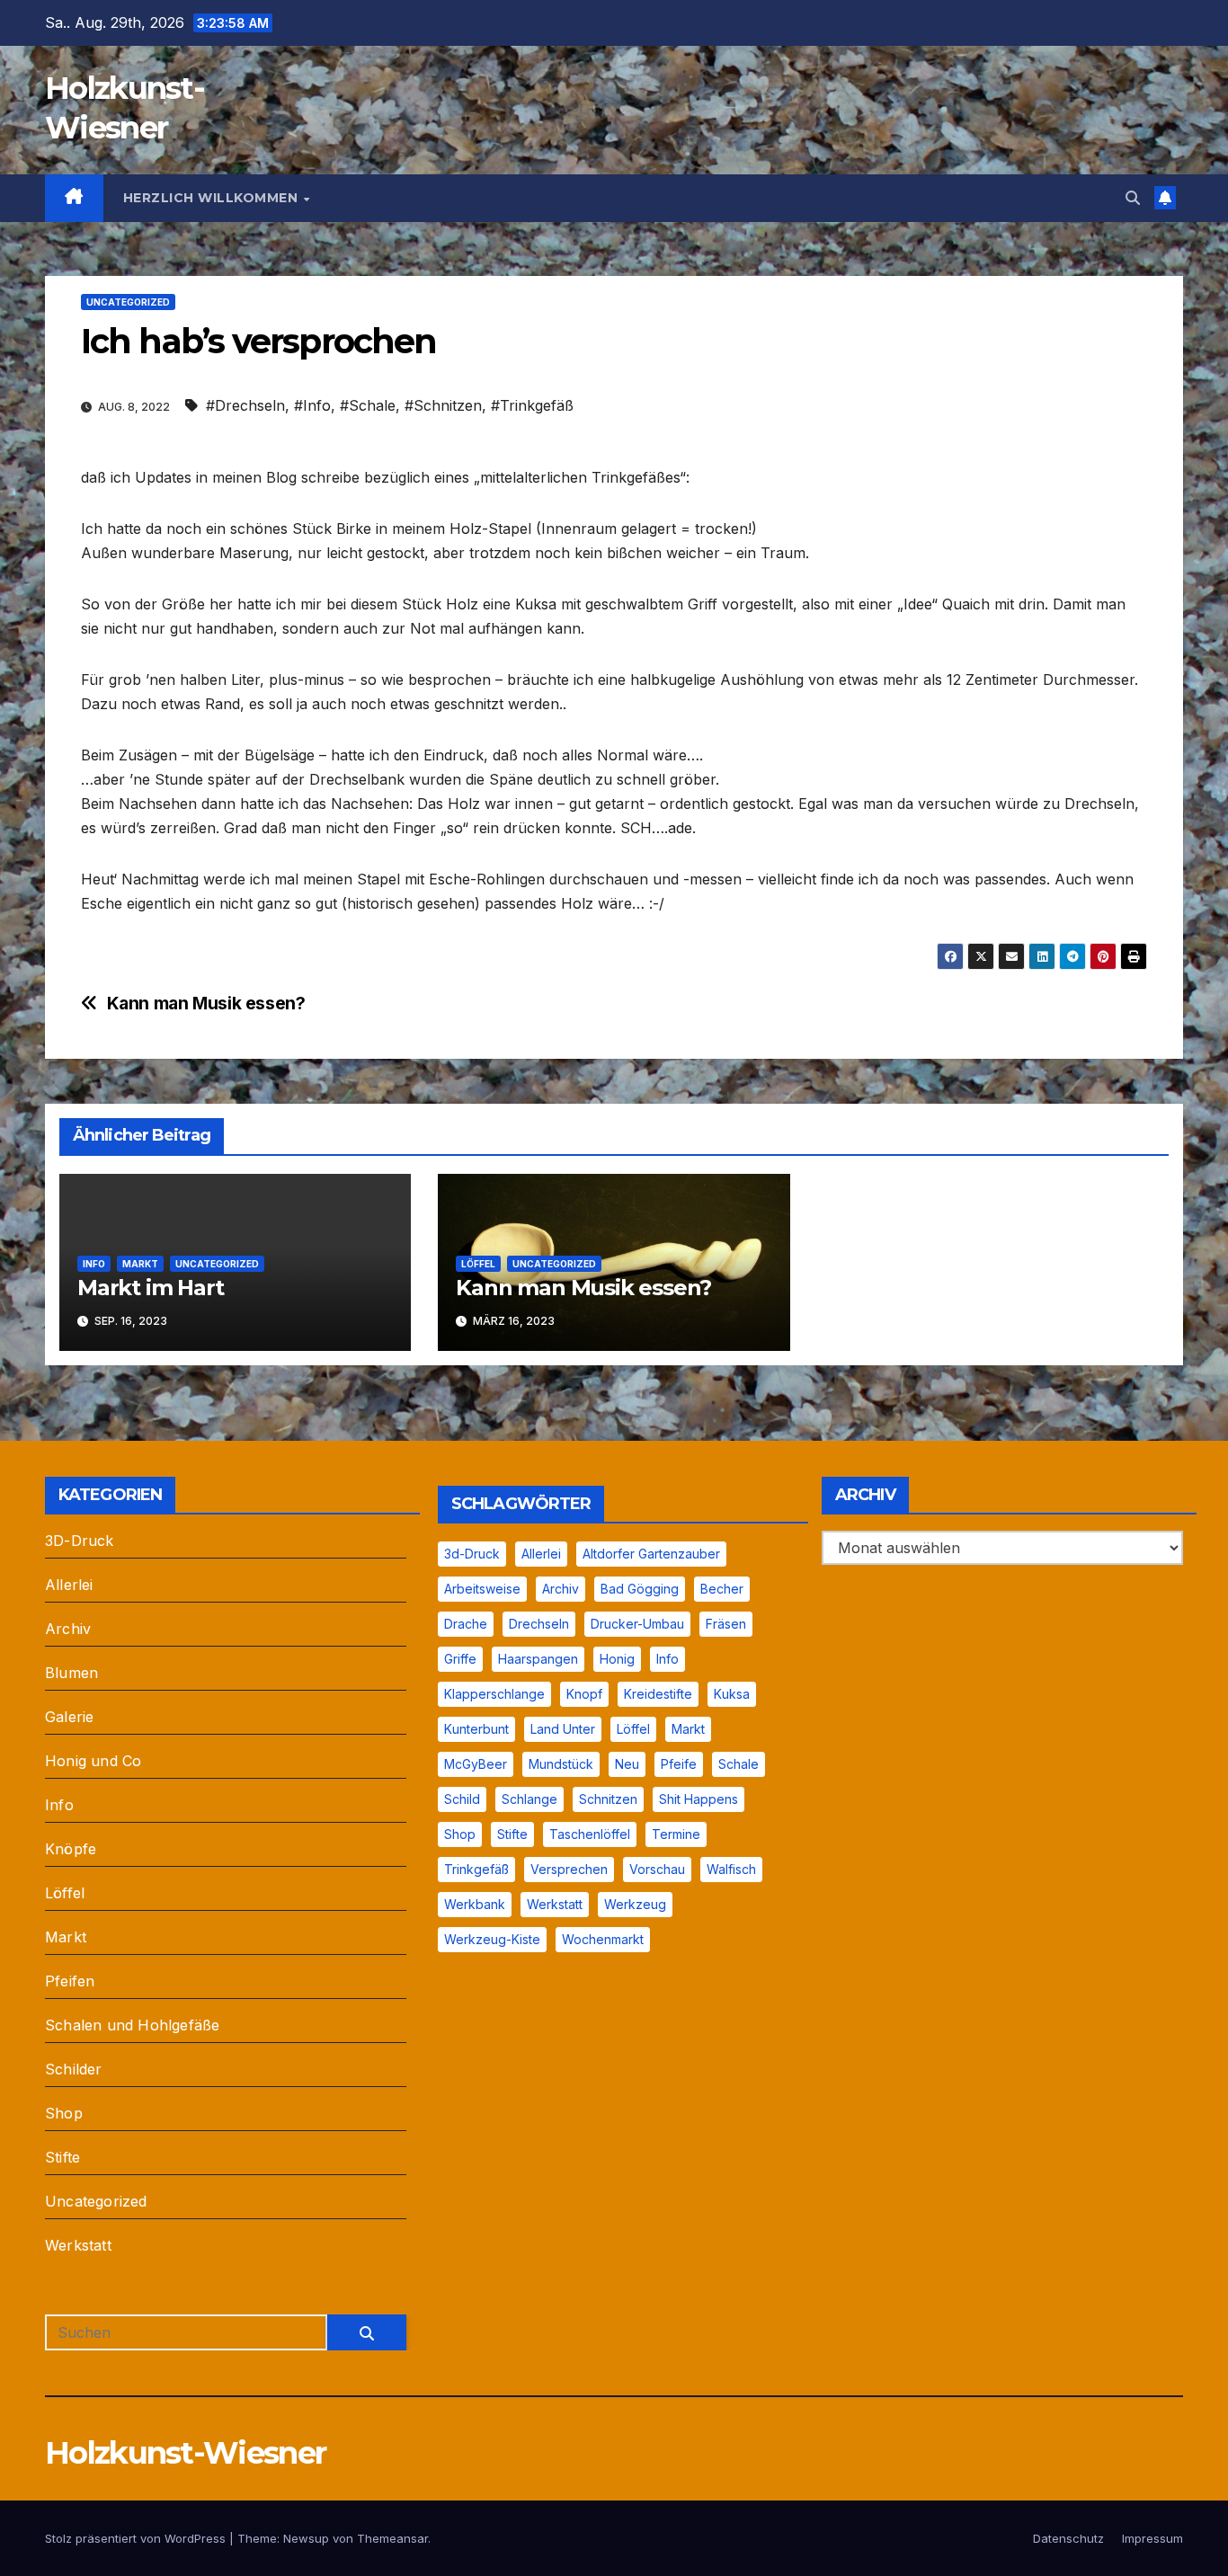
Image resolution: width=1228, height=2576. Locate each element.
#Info (312, 405)
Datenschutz (1068, 2538)
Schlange (529, 1799)
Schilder (74, 2069)
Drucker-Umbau (637, 1624)
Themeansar (392, 2538)
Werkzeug (635, 1904)
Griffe (460, 1659)
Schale (739, 1764)
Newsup (306, 2538)
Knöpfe (71, 1849)
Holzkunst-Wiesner (185, 2453)
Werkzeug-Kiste (492, 1939)
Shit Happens (699, 1799)
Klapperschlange (494, 1694)
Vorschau (657, 1869)
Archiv (68, 1629)
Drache (466, 1624)
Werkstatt (78, 2245)
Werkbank (475, 1904)
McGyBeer (476, 1764)
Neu (627, 1764)
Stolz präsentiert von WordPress (137, 2538)
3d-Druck (472, 1554)
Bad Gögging (640, 1589)
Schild (462, 1799)
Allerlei (69, 1585)
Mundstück (561, 1764)
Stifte (62, 2157)
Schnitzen (608, 1799)
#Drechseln (245, 405)
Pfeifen (70, 1981)
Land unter (563, 1729)
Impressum (1152, 2538)
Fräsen (726, 1624)
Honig (617, 1659)
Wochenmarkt (603, 1939)
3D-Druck (80, 1541)
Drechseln (539, 1624)
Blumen (71, 1673)
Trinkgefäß (476, 1869)
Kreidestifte (658, 1694)
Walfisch (731, 1869)
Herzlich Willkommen (213, 198)
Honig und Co (93, 1761)
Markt (140, 1264)
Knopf (584, 1694)
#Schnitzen (443, 405)
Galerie (69, 1717)
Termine (676, 1834)
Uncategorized (128, 302)
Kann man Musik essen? (206, 1004)
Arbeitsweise (482, 1589)
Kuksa (732, 1694)
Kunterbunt (476, 1729)
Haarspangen (538, 1659)
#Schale (368, 405)
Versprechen (569, 1869)
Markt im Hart (150, 1288)
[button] (1133, 198)
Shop (64, 2113)
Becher (722, 1589)
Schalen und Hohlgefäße (132, 2025)
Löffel (478, 1264)
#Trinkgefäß (532, 405)
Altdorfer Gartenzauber (651, 1554)
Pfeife (679, 1764)
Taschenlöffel (590, 1834)
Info (94, 1264)
